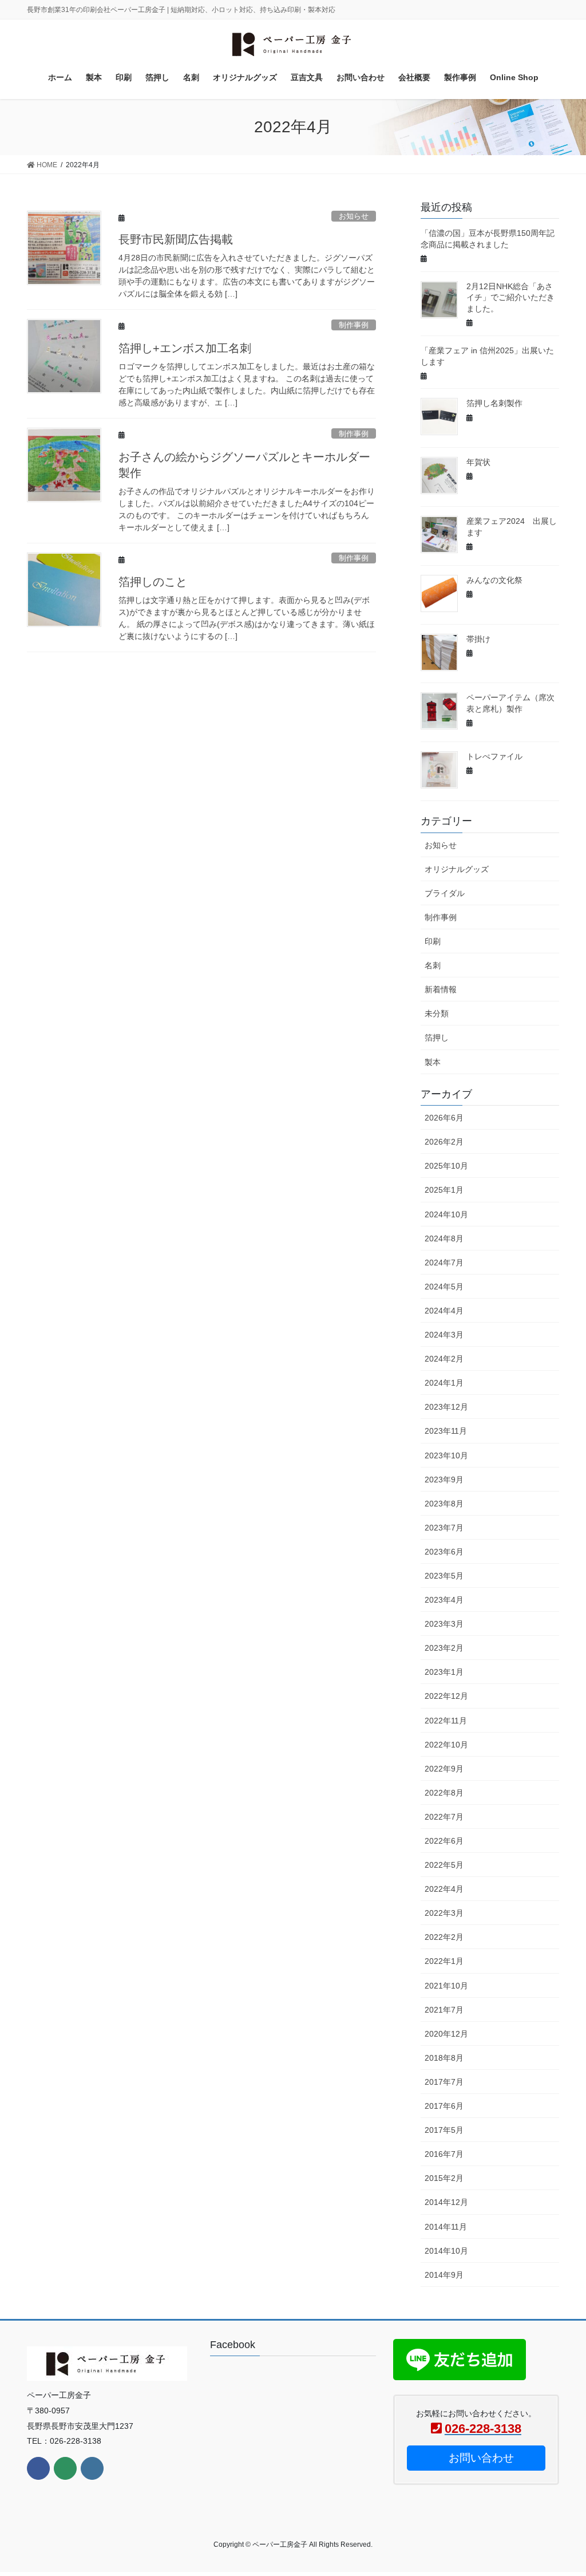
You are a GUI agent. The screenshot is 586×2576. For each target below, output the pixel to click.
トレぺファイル (494, 756)
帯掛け (478, 639)
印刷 (433, 941)
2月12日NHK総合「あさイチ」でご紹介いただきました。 (510, 297)
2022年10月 (446, 1745)
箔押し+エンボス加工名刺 (185, 348)
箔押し (437, 1037)
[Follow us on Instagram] (92, 2468)
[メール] (65, 2468)
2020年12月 (446, 2034)
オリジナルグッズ (457, 869)
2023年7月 (444, 1528)
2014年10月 (446, 2251)
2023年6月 (444, 1552)
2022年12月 (446, 1696)
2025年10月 (446, 1166)
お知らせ (354, 216)
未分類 (437, 1013)
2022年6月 (444, 1841)
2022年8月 (444, 1793)
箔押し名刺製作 (494, 403)
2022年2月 (444, 1937)
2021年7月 (444, 2010)
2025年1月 (444, 1190)
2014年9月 (444, 2275)
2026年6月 (444, 1118)
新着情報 (441, 989)
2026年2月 (444, 1142)
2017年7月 (444, 2082)
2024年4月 (444, 1311)
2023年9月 (444, 1480)
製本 (433, 1062)
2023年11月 (446, 1431)
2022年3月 (444, 1913)
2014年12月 (446, 2202)
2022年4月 (444, 1889)
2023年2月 (444, 1648)
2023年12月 (446, 1407)
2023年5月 (444, 1576)
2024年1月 (444, 1383)
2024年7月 (444, 1263)
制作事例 (354, 325)
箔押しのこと (153, 582)
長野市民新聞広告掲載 (176, 239)
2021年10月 (446, 1986)
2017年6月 (444, 2106)
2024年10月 (446, 1214)
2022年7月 (444, 1817)
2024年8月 (444, 1238)
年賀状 (478, 462)
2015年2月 (444, 2178)
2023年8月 (444, 1504)
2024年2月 (444, 1359)
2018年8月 (444, 2058)
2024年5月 (444, 1287)
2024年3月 (444, 1335)
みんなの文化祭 (494, 580)
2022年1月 (444, 1961)
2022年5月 (444, 1865)
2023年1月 (444, 1672)
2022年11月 (446, 1721)
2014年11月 (446, 2227)
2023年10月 (446, 1455)
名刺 (433, 965)
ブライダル (445, 893)
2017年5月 (444, 2130)
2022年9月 (444, 1769)
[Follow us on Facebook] (38, 2468)
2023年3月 (444, 1624)
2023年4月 (444, 1600)
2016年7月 (444, 2154)
